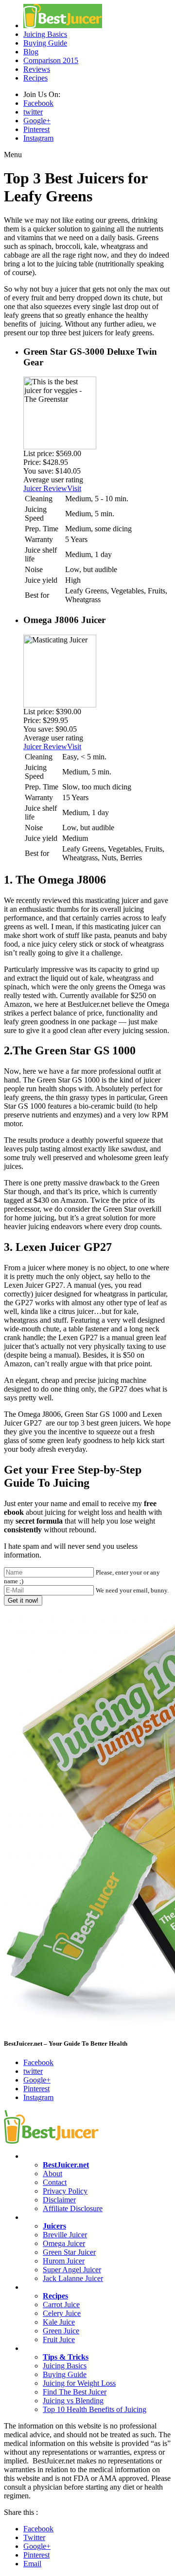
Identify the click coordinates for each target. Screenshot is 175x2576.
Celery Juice (62, 2313)
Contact (55, 2182)
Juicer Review (45, 488)
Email (32, 2564)
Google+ (37, 121)
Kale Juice (59, 2322)
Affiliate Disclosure (73, 2208)
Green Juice (61, 2331)
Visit (74, 488)
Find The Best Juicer (75, 2392)
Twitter (34, 2537)
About (52, 2174)
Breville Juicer (65, 2235)
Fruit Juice (59, 2339)
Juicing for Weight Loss (79, 2383)
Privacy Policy (65, 2191)
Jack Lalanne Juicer (73, 2278)
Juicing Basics (45, 34)
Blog (31, 52)
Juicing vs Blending (73, 2401)
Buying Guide (45, 43)
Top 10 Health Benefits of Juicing (95, 2409)
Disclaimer (59, 2200)
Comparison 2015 (51, 60)
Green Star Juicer (69, 2252)
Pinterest (36, 129)
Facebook (38, 103)
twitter (33, 112)
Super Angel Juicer (72, 2270)
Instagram (38, 138)
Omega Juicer (64, 2243)
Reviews (37, 69)
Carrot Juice (61, 2305)
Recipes (35, 78)
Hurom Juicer (64, 2261)
